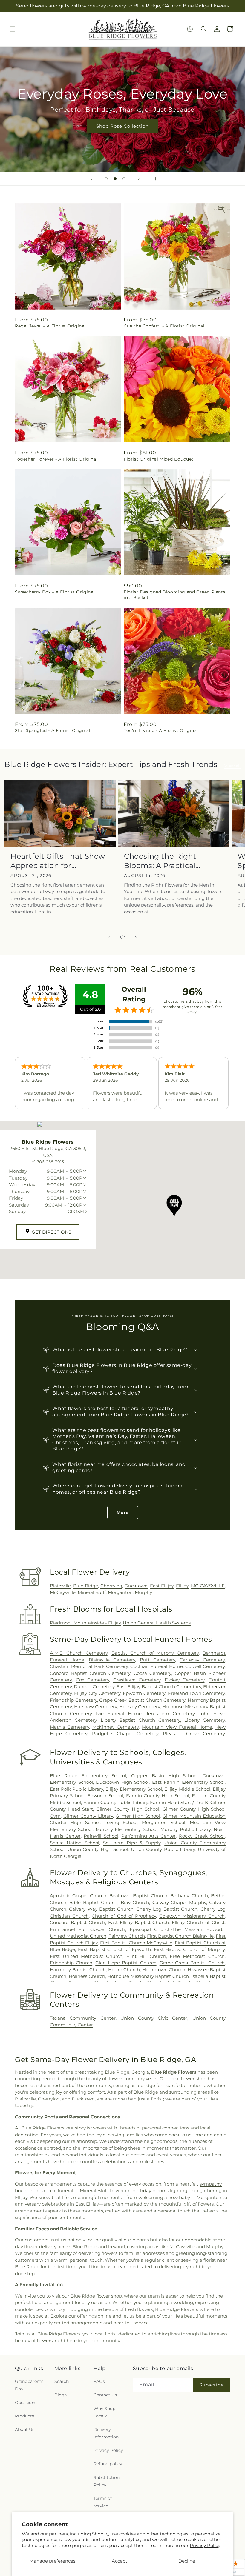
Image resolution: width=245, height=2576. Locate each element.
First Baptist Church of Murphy (189, 1949)
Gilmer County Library (88, 1816)
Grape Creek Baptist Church (192, 1963)
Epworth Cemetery (144, 1693)
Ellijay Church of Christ (198, 1922)
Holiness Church (87, 1976)
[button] (13, 29)
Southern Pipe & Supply (132, 1843)
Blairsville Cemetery (112, 1660)
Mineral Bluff (92, 1592)
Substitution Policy (107, 2481)
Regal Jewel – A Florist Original (50, 326)
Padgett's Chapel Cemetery (125, 1734)
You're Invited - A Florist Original (161, 730)
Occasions (26, 2403)
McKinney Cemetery (115, 1727)
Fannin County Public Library (116, 1802)
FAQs (99, 2381)
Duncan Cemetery (94, 1687)
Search (62, 2381)
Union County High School (98, 1849)
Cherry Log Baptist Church (167, 1909)
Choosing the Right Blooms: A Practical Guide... (160, 861)
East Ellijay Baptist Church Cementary (159, 1687)
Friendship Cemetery (73, 1700)
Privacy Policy (205, 2545)
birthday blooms (151, 2190)
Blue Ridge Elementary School (88, 1776)
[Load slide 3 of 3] (124, 179)
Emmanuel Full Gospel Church (88, 1929)
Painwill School (101, 1836)
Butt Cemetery (157, 1660)
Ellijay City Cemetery (97, 1693)
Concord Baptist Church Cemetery (90, 1673)
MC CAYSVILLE (208, 1586)
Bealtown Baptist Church (138, 1896)
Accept (120, 2561)
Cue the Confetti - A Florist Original (164, 326)
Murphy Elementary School (127, 1829)
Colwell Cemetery (205, 1666)
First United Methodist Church (86, 1956)
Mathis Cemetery (69, 1727)
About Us (25, 2429)
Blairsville (60, 1586)
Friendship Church (71, 1963)
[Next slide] (139, 179)
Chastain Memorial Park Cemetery (89, 1666)
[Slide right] (136, 937)
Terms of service (103, 2502)
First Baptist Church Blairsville (180, 1936)
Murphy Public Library (186, 1829)
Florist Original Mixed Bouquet (159, 459)
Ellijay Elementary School (134, 1789)
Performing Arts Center (148, 1836)
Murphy (143, 1592)
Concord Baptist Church (78, 1922)
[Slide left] (109, 937)
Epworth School (105, 1796)
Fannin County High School (158, 1796)
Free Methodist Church (197, 1956)
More (123, 1512)
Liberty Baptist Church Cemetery (140, 1720)
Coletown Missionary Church (192, 1916)
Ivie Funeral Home (119, 1714)
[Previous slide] (91, 179)
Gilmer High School (138, 1816)
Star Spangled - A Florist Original (53, 730)
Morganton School (163, 1822)
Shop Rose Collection (122, 126)
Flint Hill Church (146, 1956)
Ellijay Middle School (187, 1789)
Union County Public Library (163, 1849)
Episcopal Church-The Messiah (166, 1929)
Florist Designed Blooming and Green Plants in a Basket (174, 595)
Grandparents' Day (30, 2385)
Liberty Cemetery (205, 1720)
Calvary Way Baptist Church (101, 1909)
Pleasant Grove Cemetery (194, 1734)
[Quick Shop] (190, 29)
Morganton (120, 1592)
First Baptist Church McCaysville (136, 1943)
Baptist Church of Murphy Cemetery (155, 1653)
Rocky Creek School (202, 1836)
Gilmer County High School (128, 1809)
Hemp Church (124, 1970)
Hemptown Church (164, 1970)
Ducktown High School (122, 1782)
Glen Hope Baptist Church (126, 1963)
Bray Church (135, 1902)
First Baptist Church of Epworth (114, 1949)
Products (24, 2416)
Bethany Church (189, 1896)
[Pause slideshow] (154, 179)
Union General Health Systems (157, 1623)
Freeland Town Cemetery (196, 1693)
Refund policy (108, 2464)
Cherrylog (111, 1586)
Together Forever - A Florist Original (56, 459)
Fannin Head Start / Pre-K (179, 1802)
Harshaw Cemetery (96, 1707)
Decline (187, 2561)
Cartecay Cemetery (202, 1660)
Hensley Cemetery (140, 1707)
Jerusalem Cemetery (170, 1714)
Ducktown (136, 1586)
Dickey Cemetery (185, 1680)
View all (232, 766)
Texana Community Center (83, 2018)
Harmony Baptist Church (78, 1970)
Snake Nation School (75, 1843)
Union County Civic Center (154, 2018)
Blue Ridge (86, 1586)
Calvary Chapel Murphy (179, 1902)
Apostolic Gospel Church (78, 1896)
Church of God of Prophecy (124, 1916)
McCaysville (63, 1592)
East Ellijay (162, 1586)
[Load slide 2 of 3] (115, 179)
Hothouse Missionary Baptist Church (148, 1976)
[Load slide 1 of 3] (106, 179)
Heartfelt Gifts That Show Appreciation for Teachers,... (58, 861)
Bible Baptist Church (93, 1902)
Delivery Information (106, 2433)
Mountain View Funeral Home (177, 1727)
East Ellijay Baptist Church (139, 1922)
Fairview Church (127, 1936)
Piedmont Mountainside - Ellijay (85, 1623)
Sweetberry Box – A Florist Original (55, 592)
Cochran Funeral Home (157, 1666)
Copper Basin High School (164, 1776)
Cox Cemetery (93, 1680)
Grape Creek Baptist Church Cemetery (142, 1700)
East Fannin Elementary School (189, 1782)
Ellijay (182, 1586)
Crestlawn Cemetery (137, 1680)
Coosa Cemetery (152, 1673)
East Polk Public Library (76, 1789)
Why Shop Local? (104, 2412)
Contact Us (105, 2395)
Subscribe (212, 2385)
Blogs (61, 2395)
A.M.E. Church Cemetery (79, 1653)
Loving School (121, 1822)
